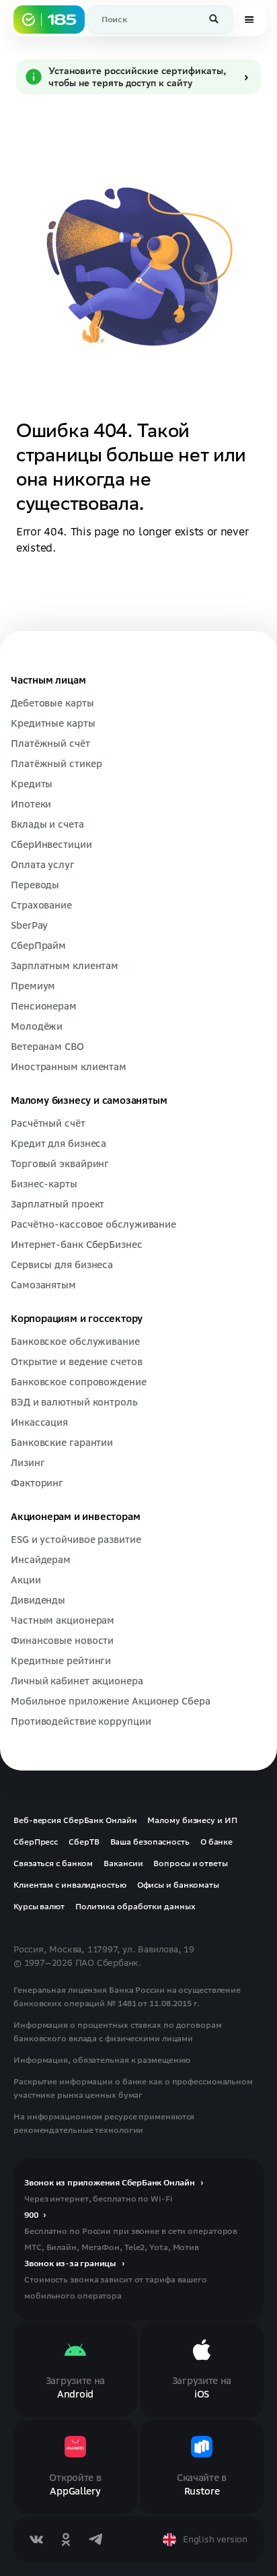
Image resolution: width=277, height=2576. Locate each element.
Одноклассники (66, 2540)
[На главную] (49, 20)
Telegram (95, 2540)
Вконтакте (36, 2540)
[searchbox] (160, 20)
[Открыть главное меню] (249, 20)
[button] (215, 20)
